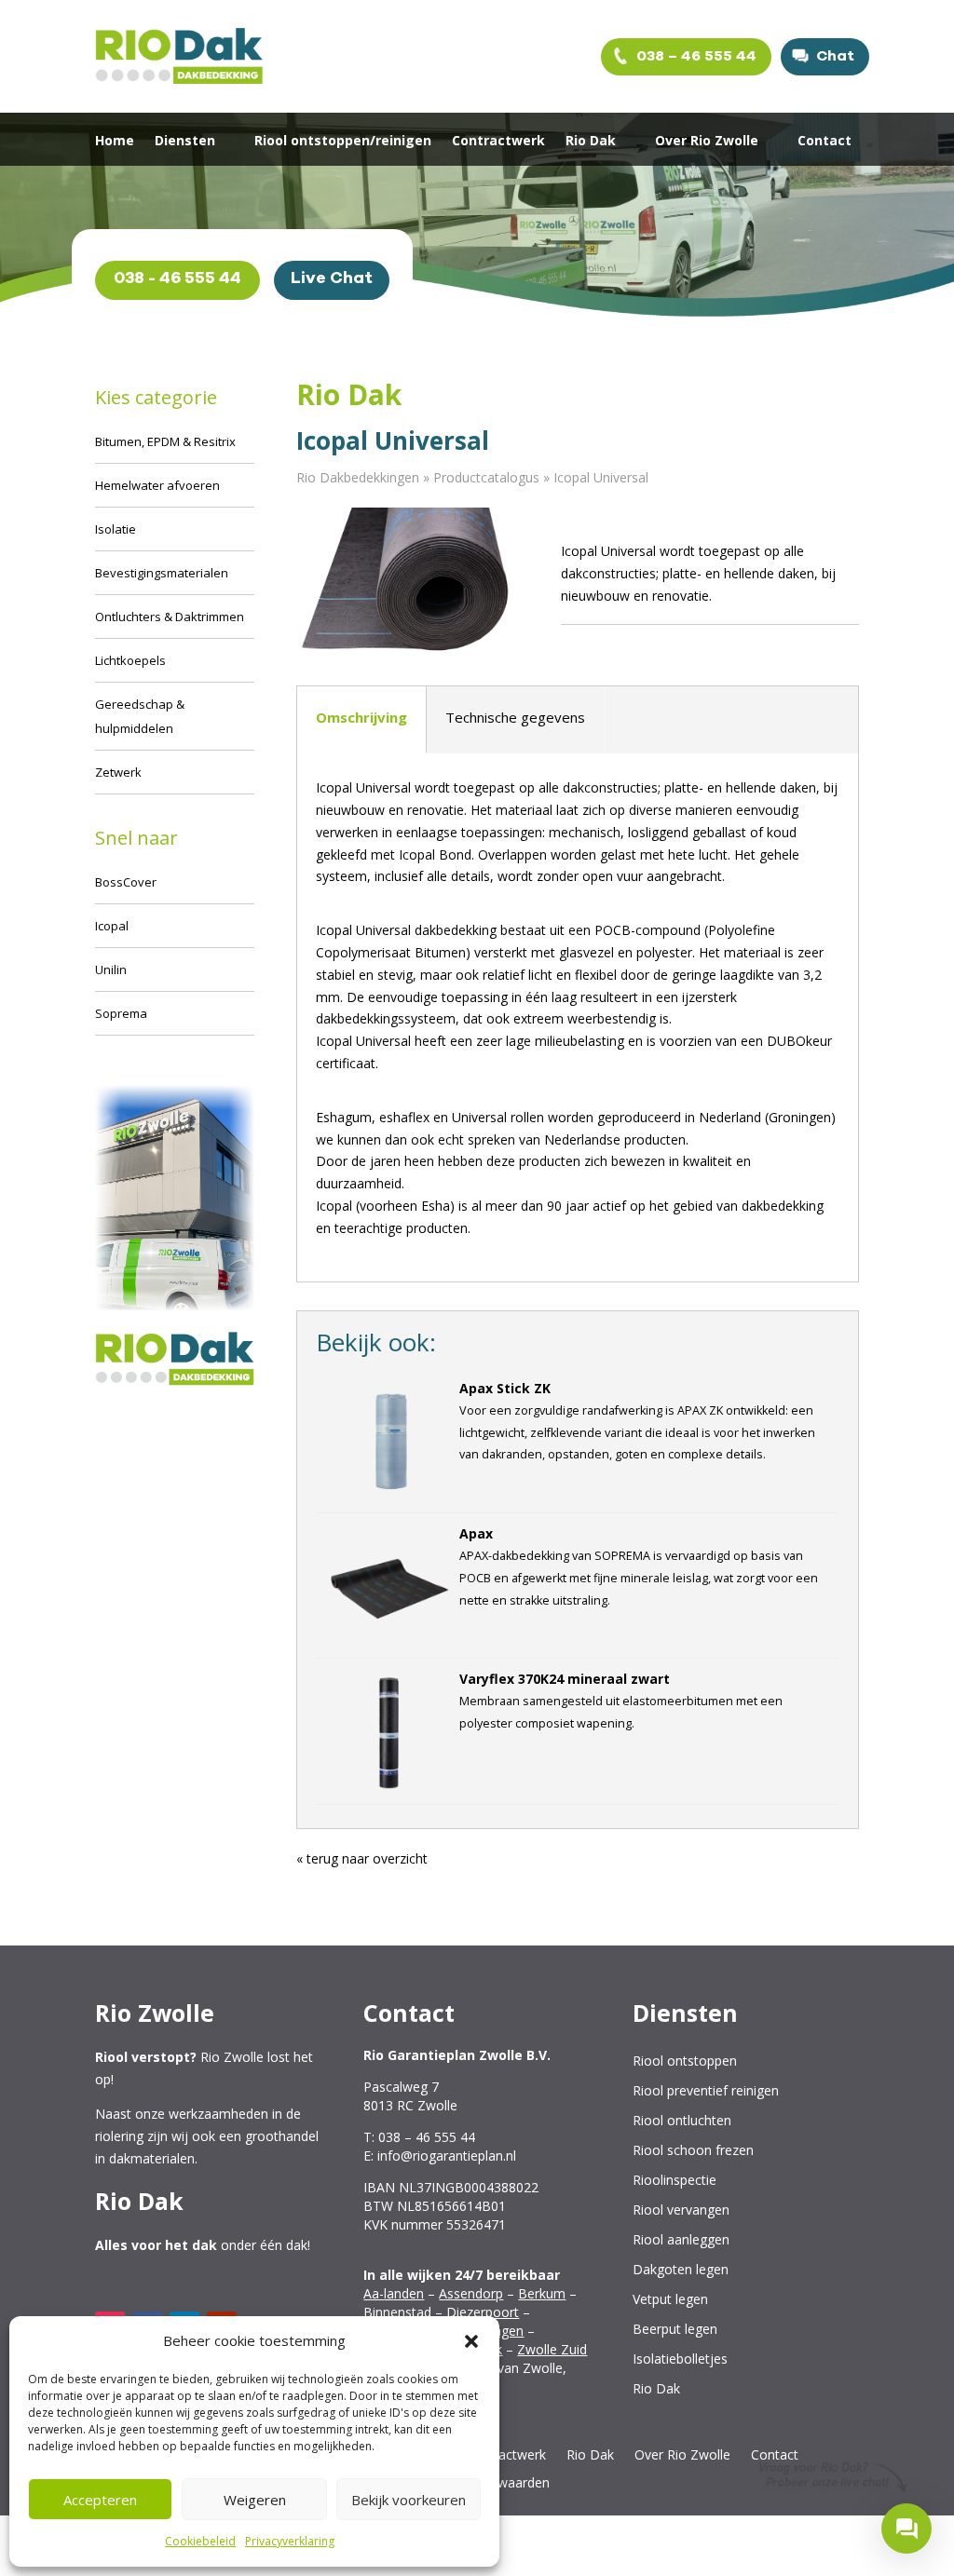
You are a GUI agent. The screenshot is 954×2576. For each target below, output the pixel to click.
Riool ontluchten (682, 2121)
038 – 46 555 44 (695, 56)
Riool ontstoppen (685, 2061)
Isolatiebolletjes (680, 2359)
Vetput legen (670, 2300)
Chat (833, 56)
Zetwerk (118, 772)
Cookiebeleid (200, 2541)
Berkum (542, 2293)
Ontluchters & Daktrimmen (170, 617)
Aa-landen (394, 2293)
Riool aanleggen (681, 2240)
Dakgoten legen (681, 2270)
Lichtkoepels (130, 660)
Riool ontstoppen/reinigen (343, 142)
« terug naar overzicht (362, 1858)
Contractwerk (498, 142)
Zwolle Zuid (552, 2349)
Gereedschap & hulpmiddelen (140, 716)
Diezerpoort (483, 2312)
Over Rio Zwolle (707, 142)
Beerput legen (675, 2330)
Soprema (121, 1013)
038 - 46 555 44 (177, 278)
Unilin (111, 969)
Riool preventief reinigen (706, 2091)
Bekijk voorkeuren (409, 2500)
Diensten (185, 142)
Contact (825, 142)
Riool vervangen (681, 2210)
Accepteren (100, 2500)
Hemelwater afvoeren (157, 485)
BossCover (126, 882)
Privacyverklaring (290, 2541)
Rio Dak (591, 142)
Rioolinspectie (675, 2181)
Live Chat (332, 278)
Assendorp (471, 2293)
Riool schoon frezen (693, 2151)
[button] (471, 2341)
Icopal (112, 926)
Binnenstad (397, 2312)
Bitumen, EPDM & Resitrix (165, 441)
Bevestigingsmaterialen (162, 573)
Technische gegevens (515, 717)
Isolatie (116, 529)
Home (115, 142)
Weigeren (255, 2500)
